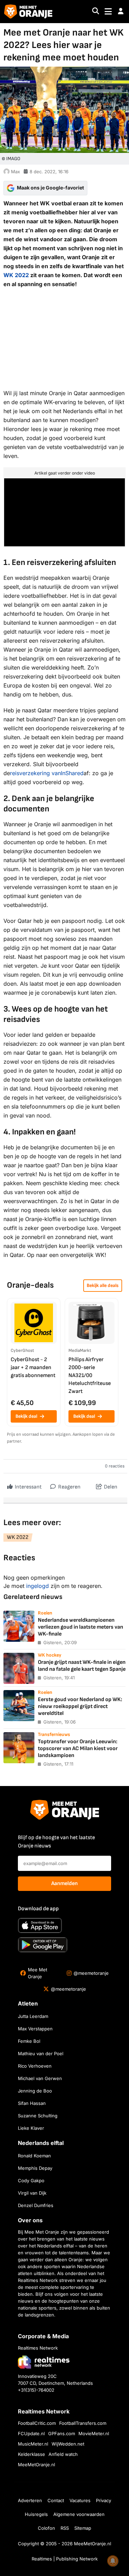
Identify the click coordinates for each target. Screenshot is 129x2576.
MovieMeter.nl (94, 2433)
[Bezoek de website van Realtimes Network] (44, 2362)
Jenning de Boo (35, 2091)
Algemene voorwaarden (79, 2514)
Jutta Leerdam (33, 2016)
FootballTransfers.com (83, 2423)
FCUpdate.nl (31, 2433)
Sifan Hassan (32, 2103)
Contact (56, 2500)
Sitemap (83, 2528)
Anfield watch (63, 2454)
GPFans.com (62, 2433)
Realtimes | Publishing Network (65, 2559)
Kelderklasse (31, 2454)
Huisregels (36, 2514)
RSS (65, 2528)
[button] (121, 11)
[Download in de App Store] (40, 1925)
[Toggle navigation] (108, 12)
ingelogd (37, 1586)
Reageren (69, 1487)
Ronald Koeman (34, 2156)
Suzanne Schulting (38, 2116)
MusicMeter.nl (33, 2444)
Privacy (104, 2500)
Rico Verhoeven (35, 2066)
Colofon (46, 2528)
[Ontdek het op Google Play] (43, 1945)
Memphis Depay (35, 2168)
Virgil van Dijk (32, 2193)
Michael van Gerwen (40, 2078)
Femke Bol (29, 2041)
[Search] (96, 12)
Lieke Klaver (31, 2128)
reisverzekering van (47, 773)
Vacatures (80, 2500)
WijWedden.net (68, 2444)
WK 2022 (16, 275)
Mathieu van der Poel (41, 2053)
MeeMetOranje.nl (36, 2465)
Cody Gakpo (31, 2180)
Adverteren (30, 2500)
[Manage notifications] (113, 2561)
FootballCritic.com (37, 2423)
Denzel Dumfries (36, 2205)
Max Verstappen (35, 2029)
